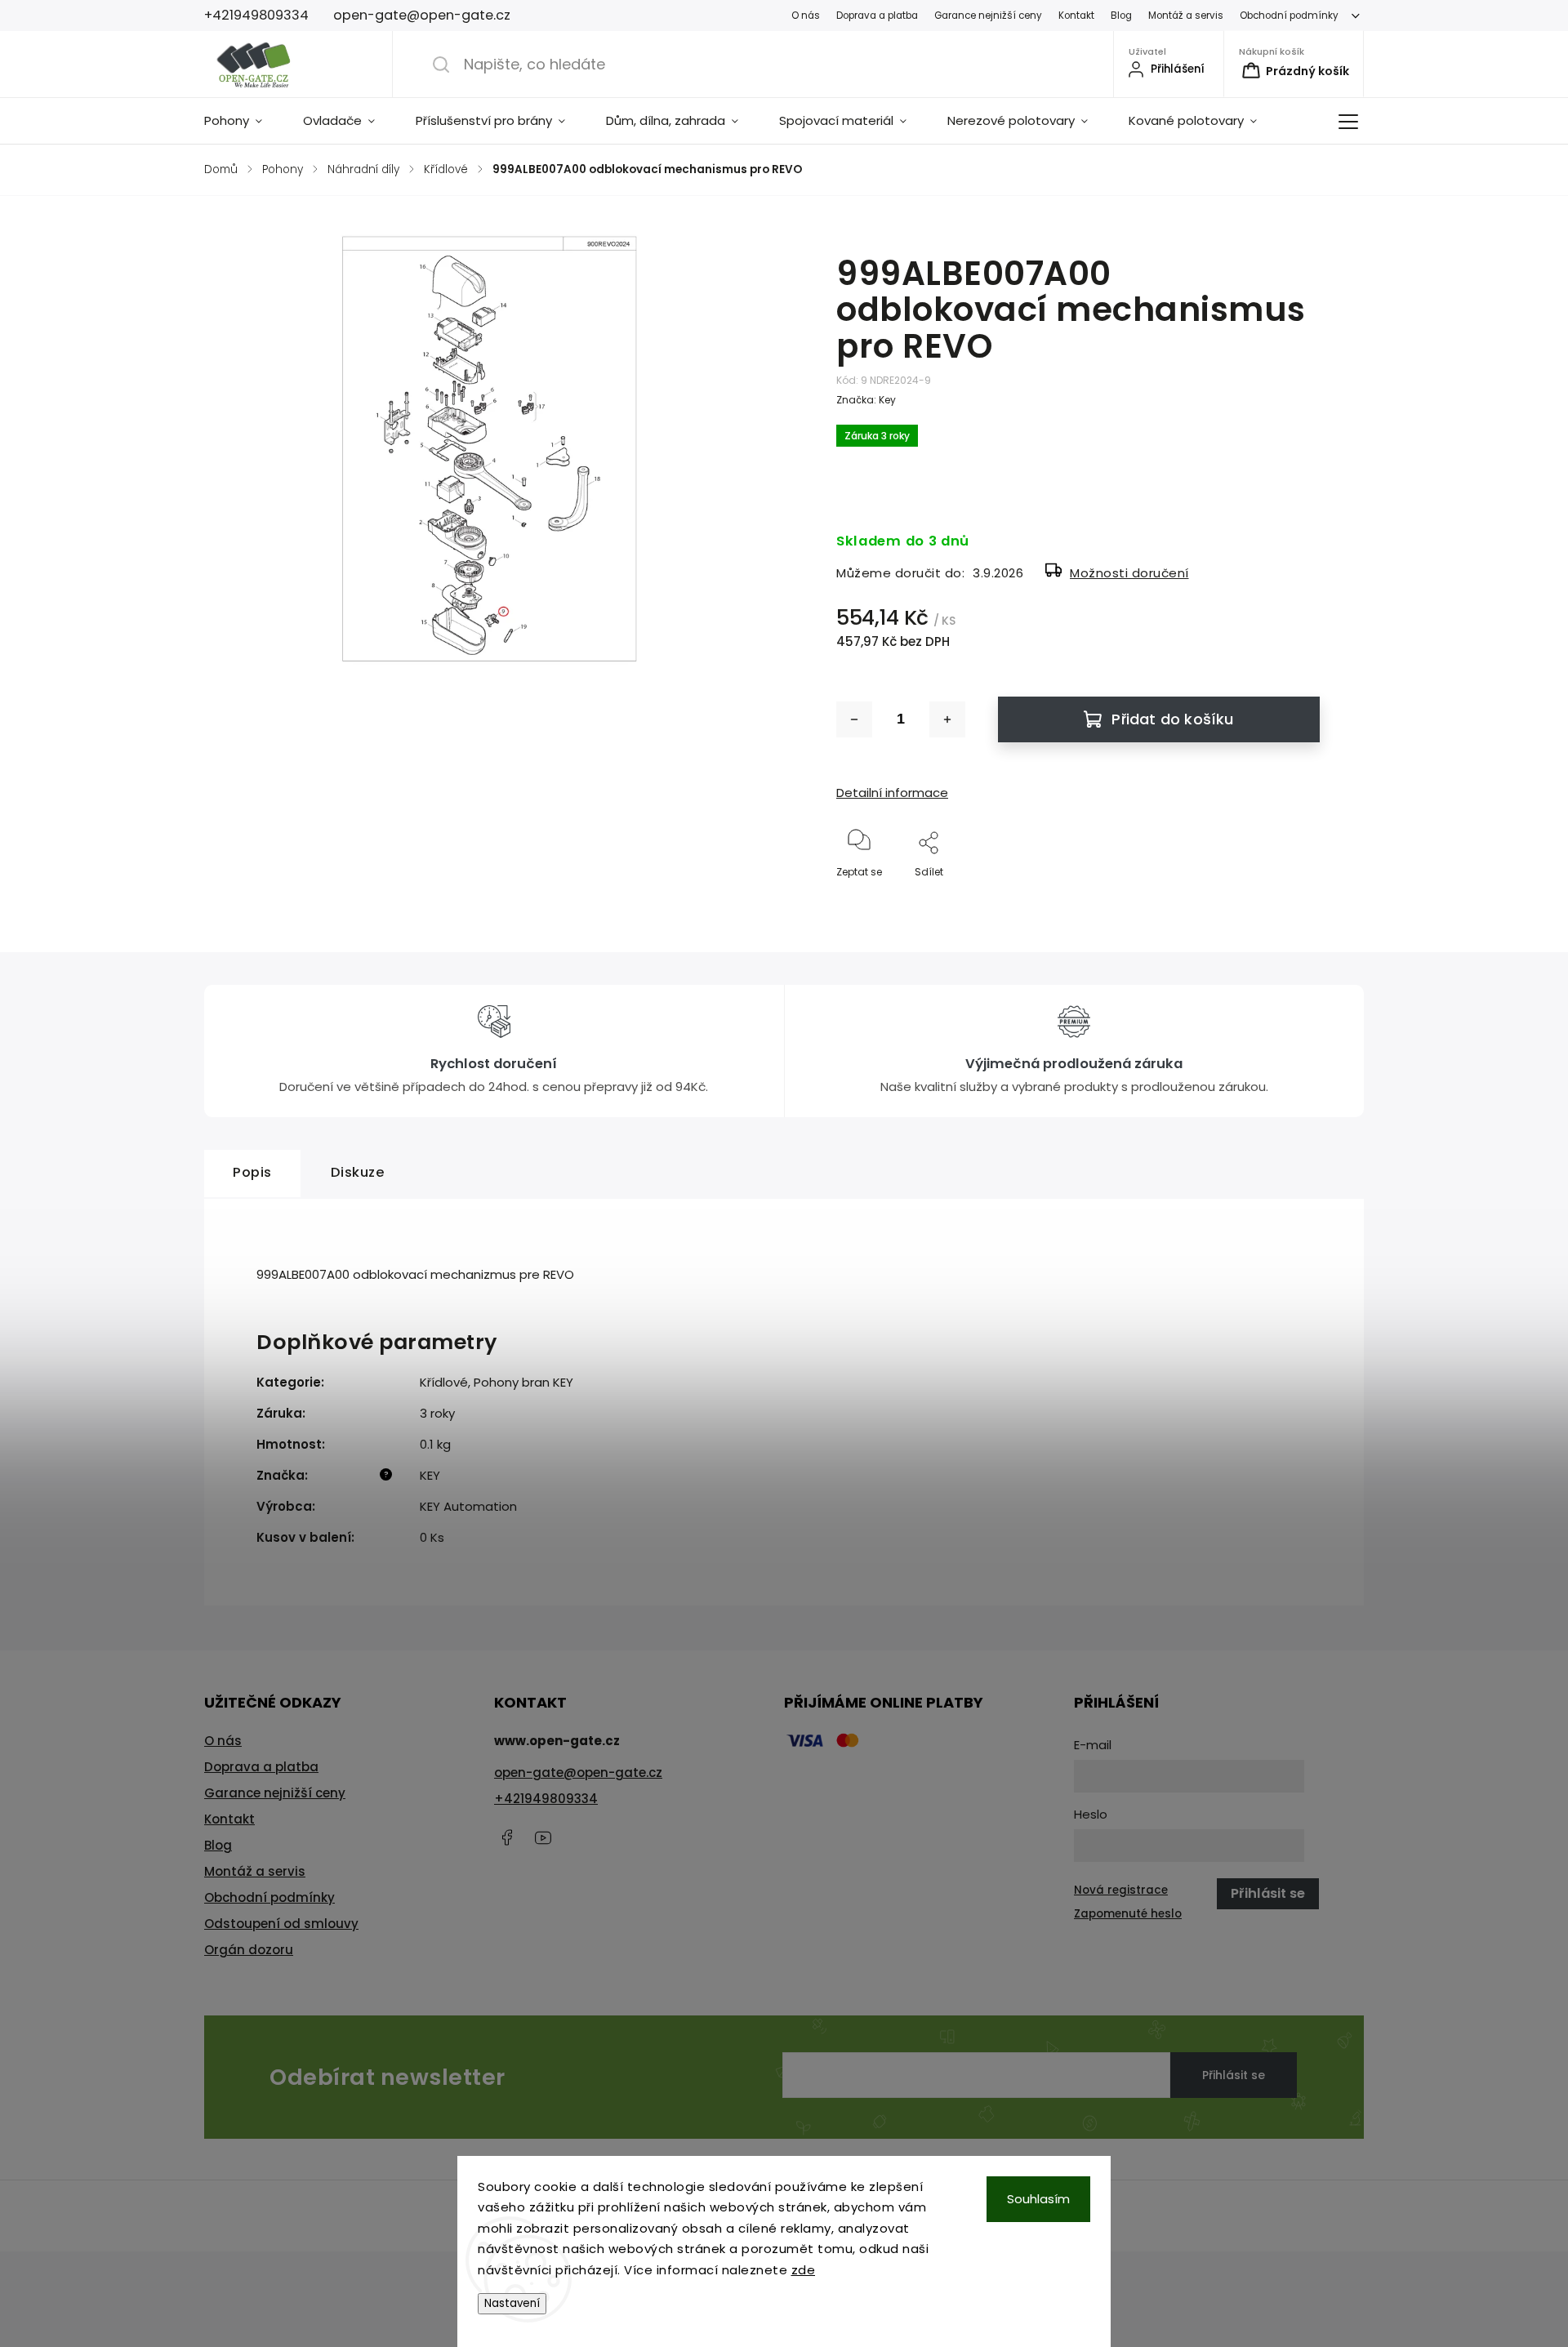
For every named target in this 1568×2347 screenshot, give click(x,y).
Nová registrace (1121, 1890)
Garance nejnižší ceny (988, 16)
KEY (430, 1475)
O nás (806, 16)
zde (804, 2270)
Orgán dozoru (249, 1950)
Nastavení (512, 2303)
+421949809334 (546, 1799)
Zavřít (1291, 899)
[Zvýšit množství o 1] (947, 719)
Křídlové (444, 1382)
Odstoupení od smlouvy (281, 1924)
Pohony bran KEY (523, 1382)
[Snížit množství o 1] (854, 719)
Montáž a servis (1186, 16)
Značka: (866, 400)
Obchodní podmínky (1289, 16)
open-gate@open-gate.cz (578, 1772)
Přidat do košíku (1172, 719)
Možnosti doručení (1129, 573)
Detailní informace (892, 793)
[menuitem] (243, 121)
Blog (1121, 16)
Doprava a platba (877, 16)
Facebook (506, 1837)
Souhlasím (1038, 2199)
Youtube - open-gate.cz (543, 1837)
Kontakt (1076, 16)
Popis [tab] (252, 1172)
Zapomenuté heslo (1128, 1914)
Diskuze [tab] (358, 1172)
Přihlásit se (1234, 2075)
